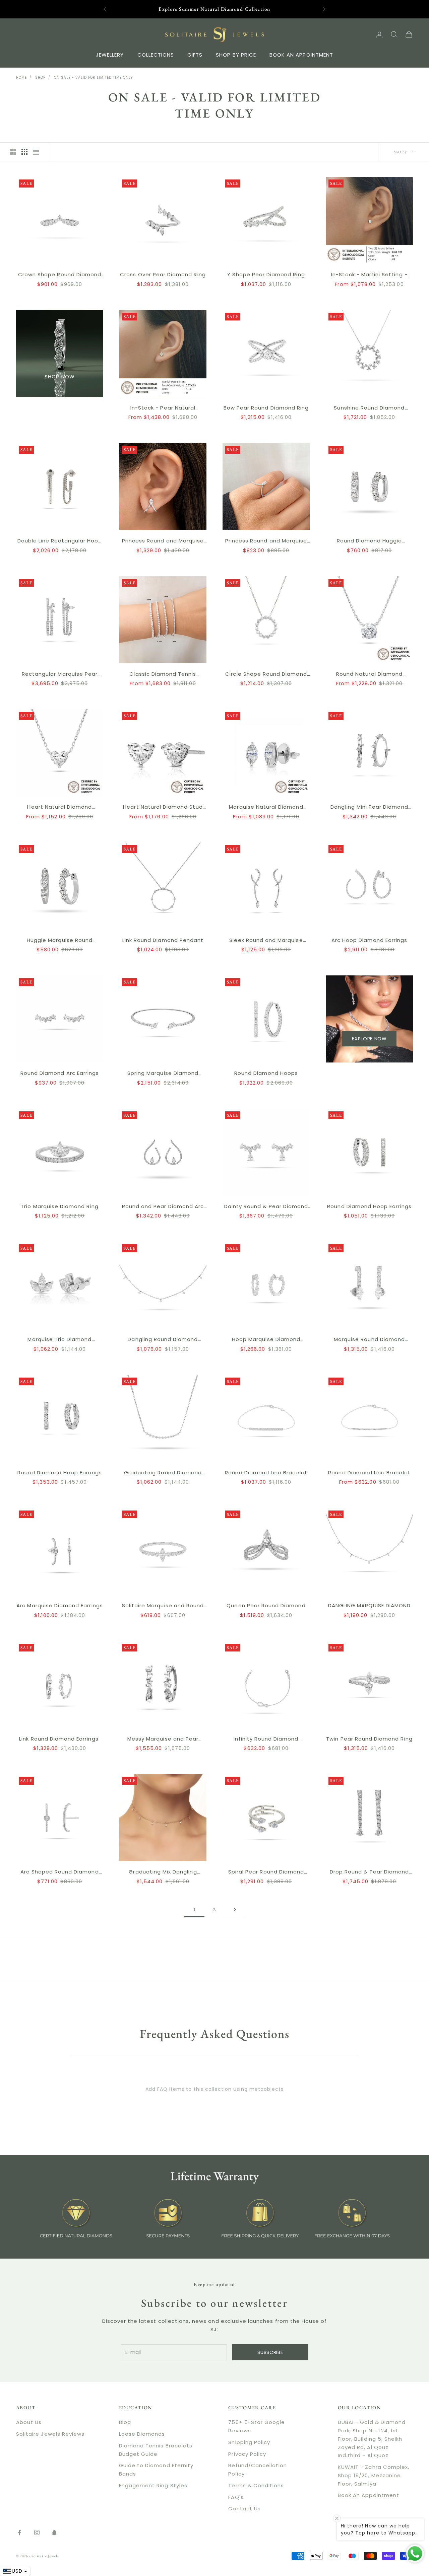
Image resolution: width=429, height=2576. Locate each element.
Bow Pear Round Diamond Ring (266, 408)
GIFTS (195, 54)
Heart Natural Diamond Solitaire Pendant (59, 807)
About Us (29, 2422)
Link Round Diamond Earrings (59, 1739)
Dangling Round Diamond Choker (163, 1340)
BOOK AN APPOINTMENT (301, 54)
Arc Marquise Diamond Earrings (59, 1605)
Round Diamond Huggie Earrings (370, 541)
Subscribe (270, 2352)
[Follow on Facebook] (19, 2532)
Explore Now (369, 1039)
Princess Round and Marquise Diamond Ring (266, 541)
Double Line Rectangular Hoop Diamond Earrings (60, 541)
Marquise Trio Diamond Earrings (59, 1340)
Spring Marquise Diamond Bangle (163, 1074)
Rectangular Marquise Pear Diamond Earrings (60, 674)
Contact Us (244, 2509)
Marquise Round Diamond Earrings (369, 1340)
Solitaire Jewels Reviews (50, 2434)
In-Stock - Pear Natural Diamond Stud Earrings (163, 408)
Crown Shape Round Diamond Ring (60, 275)
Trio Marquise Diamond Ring (59, 1206)
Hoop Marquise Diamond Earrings (266, 1340)
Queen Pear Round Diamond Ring (266, 1606)
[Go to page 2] (235, 1909)
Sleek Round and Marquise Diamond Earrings (266, 941)
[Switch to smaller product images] (24, 152)
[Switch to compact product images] (36, 152)
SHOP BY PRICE (236, 54)
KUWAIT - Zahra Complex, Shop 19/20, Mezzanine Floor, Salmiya (374, 2475)
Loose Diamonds (142, 2434)
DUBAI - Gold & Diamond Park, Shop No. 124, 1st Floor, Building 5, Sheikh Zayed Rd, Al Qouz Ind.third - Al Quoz (372, 2439)
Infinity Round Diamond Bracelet (266, 1739)
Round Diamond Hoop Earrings (369, 1206)
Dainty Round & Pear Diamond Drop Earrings (266, 1207)
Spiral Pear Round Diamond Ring (266, 1872)
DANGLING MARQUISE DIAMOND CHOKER (369, 1606)
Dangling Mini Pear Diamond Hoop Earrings (369, 807)
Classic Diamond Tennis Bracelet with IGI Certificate (163, 674)
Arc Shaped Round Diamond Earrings (59, 1872)
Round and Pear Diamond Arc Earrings (163, 1207)
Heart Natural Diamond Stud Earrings (163, 807)
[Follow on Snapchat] (54, 2532)
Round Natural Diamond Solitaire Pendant (369, 674)
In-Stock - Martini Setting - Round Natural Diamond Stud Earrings (369, 275)
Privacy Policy (247, 2454)
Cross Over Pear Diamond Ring (163, 274)
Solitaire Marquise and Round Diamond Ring (163, 1606)
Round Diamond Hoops (266, 1073)
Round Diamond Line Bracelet (266, 1473)
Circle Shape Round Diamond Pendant (266, 674)
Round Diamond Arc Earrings (60, 1073)
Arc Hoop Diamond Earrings (369, 940)
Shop (40, 78)
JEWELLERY (110, 54)
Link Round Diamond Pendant (163, 940)
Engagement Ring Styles (153, 2485)
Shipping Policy (249, 2442)
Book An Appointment (369, 2495)
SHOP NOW (59, 377)
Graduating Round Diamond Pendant (163, 1473)
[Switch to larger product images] (13, 152)
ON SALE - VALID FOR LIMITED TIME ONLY (93, 78)
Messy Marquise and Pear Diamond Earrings (163, 1739)
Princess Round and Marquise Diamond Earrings (163, 541)
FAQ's (236, 2497)
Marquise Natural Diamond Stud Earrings (266, 807)
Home (21, 78)
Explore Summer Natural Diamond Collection (214, 9)
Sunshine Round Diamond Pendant (369, 408)
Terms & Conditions (256, 2485)
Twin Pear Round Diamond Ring (369, 1739)
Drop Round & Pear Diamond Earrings (369, 1872)
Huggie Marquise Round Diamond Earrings (60, 941)
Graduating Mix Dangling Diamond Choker (163, 1872)
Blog (125, 2422)
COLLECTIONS (156, 54)
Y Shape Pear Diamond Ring (266, 274)
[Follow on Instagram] (37, 2532)
